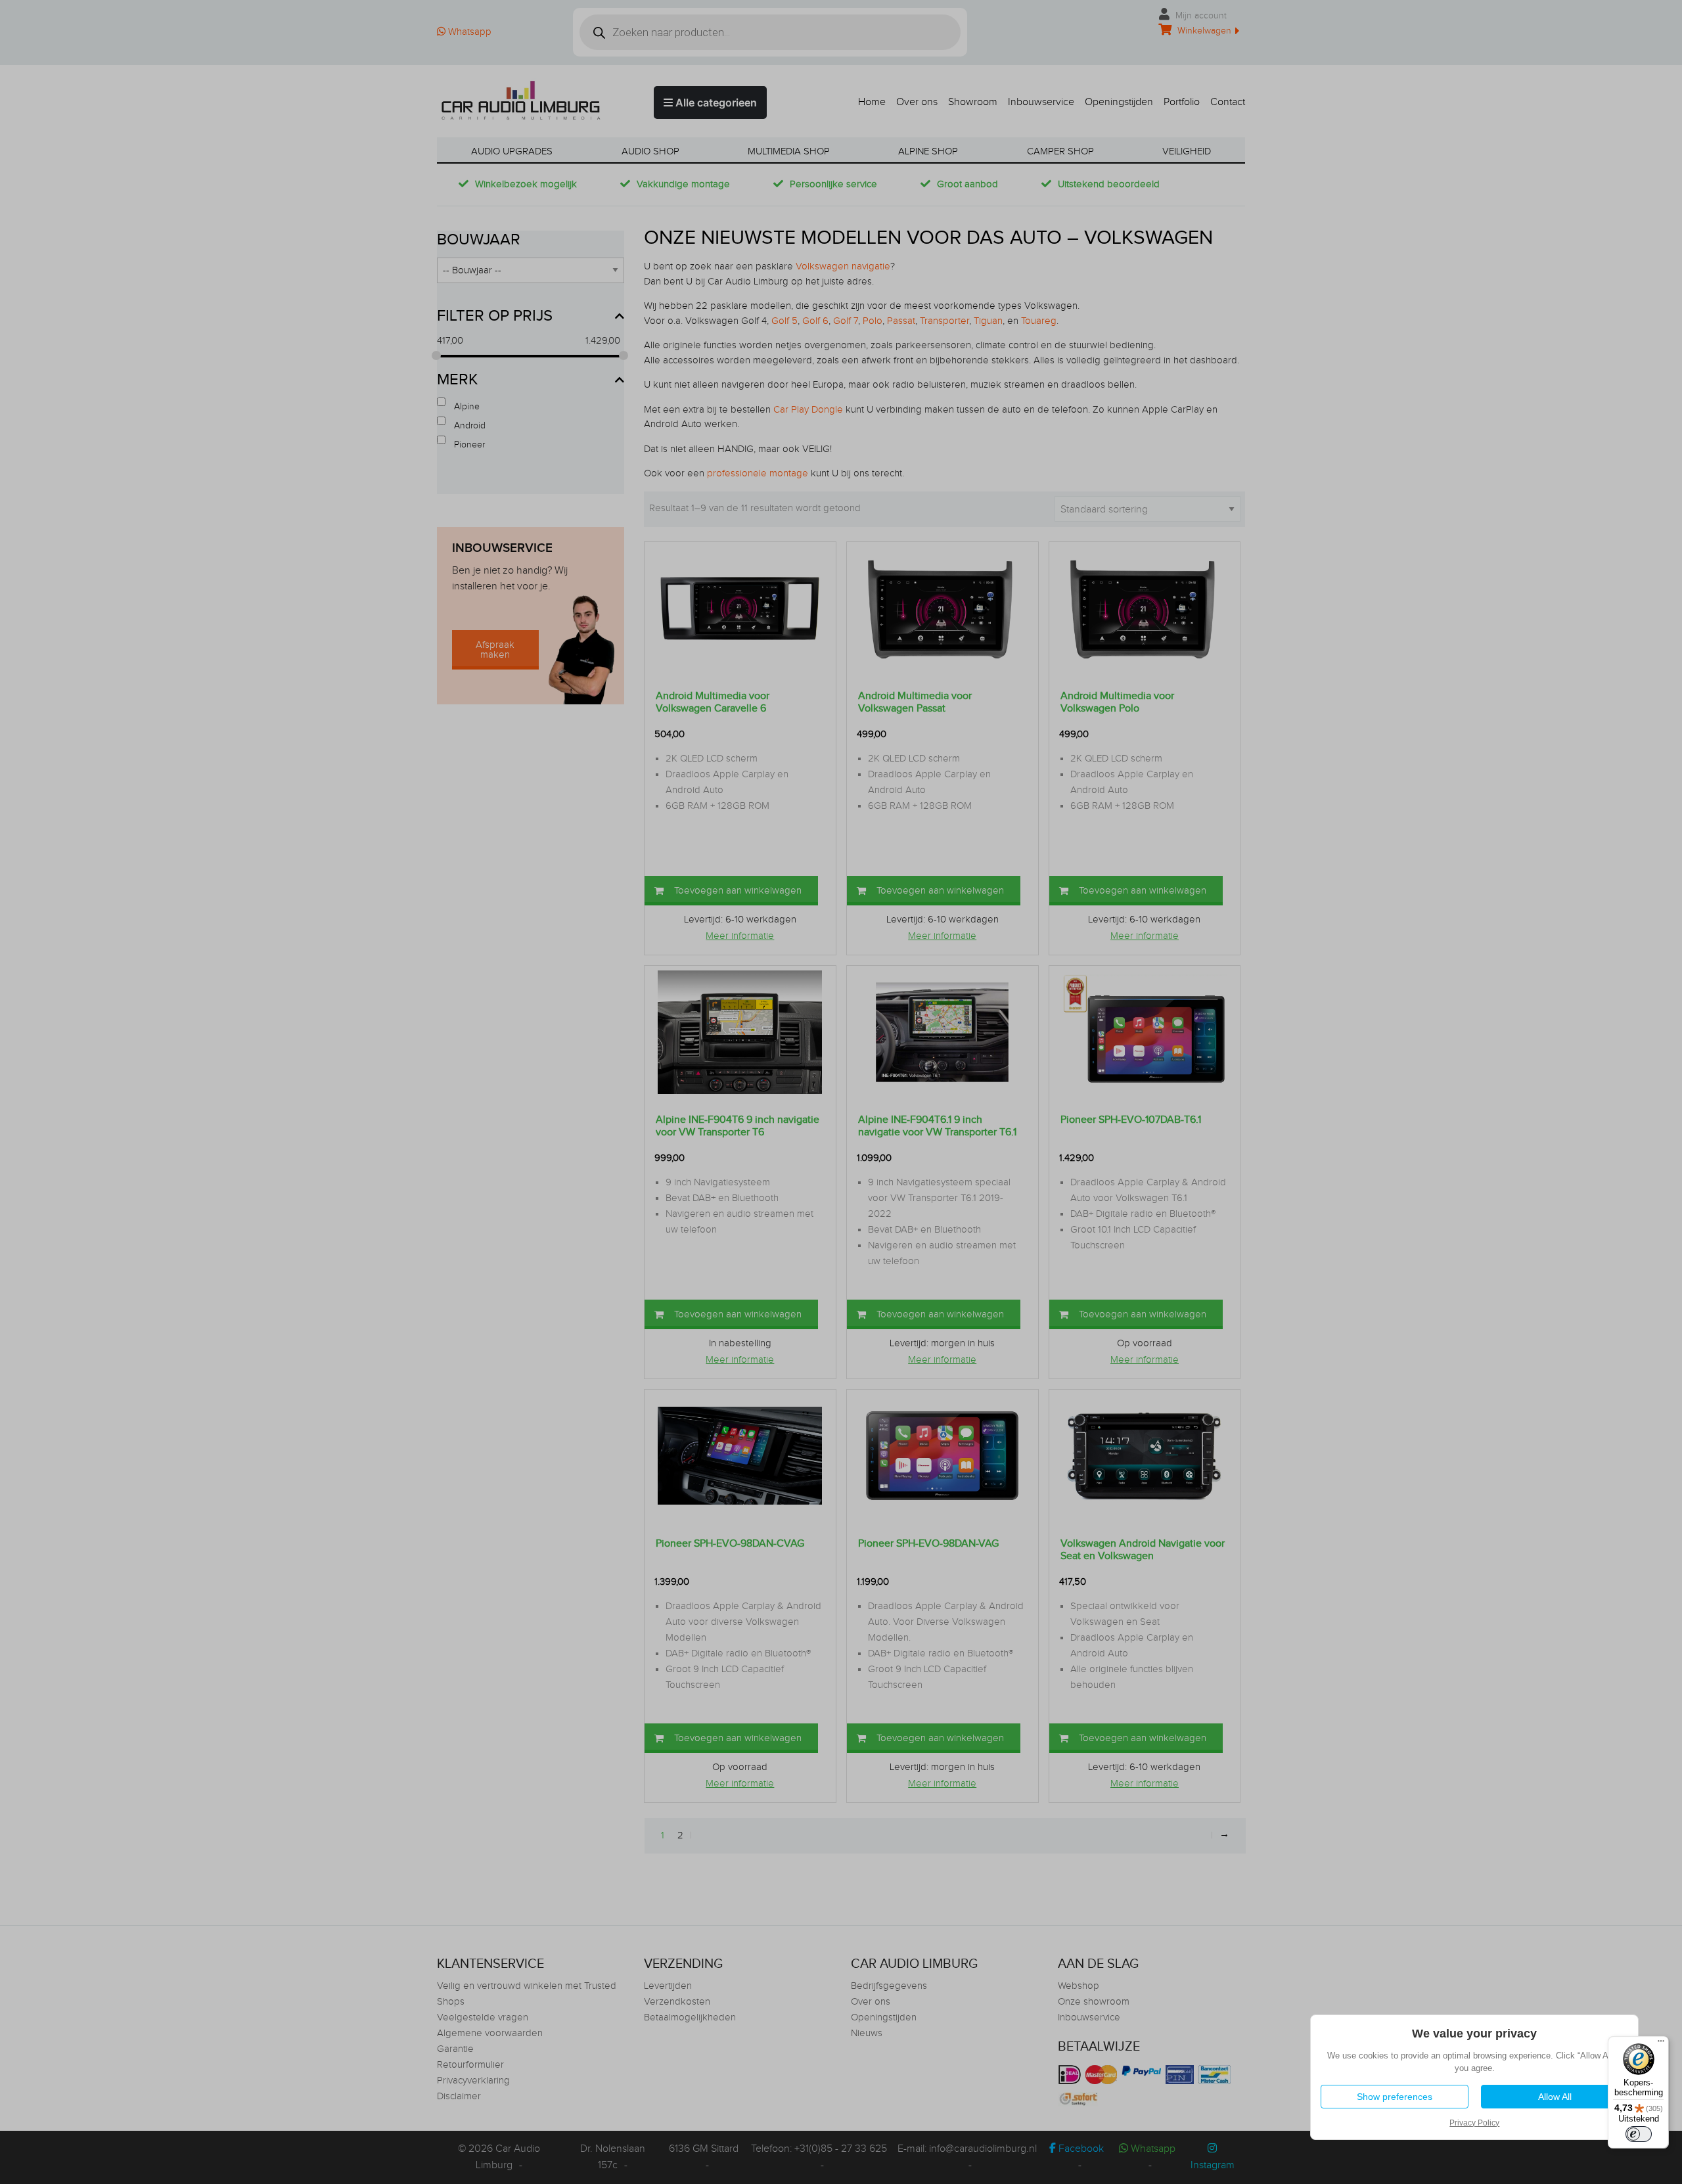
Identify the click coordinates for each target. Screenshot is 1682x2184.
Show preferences (1394, 2097)
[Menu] (1661, 2044)
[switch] (1639, 2134)
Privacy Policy (1474, 2123)
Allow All (1554, 2097)
